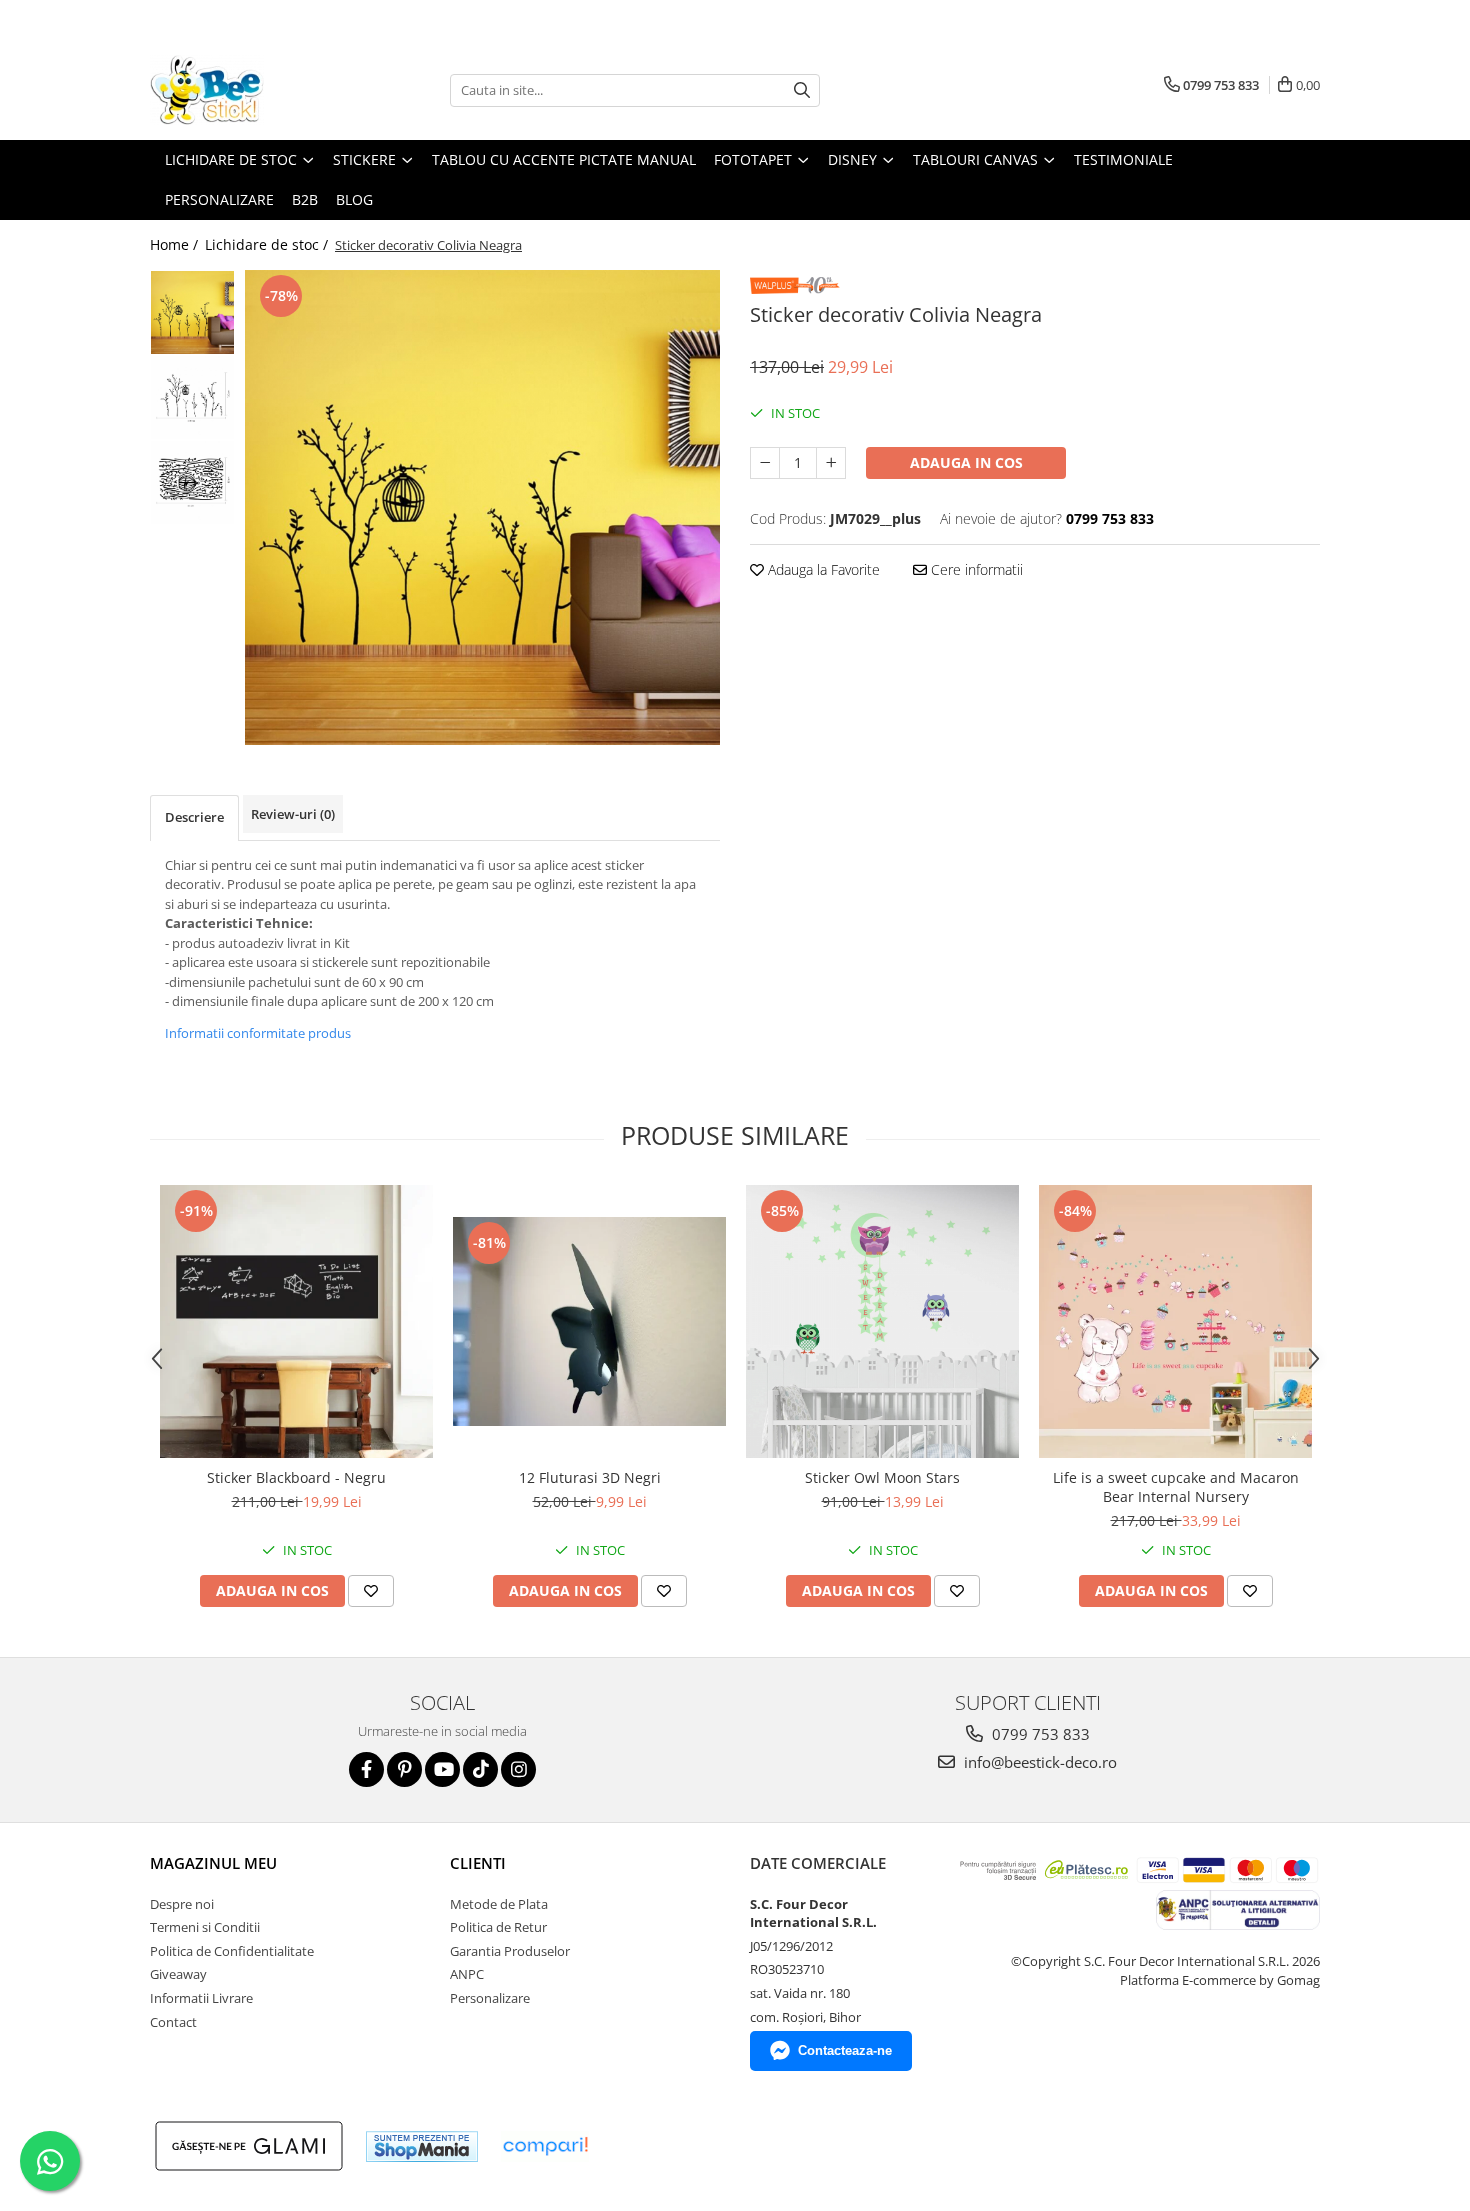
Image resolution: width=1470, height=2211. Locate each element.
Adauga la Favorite (822, 569)
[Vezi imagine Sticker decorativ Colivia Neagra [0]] (192, 312)
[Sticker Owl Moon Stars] (882, 1321)
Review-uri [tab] (293, 814)
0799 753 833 (1039, 1734)
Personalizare (219, 199)
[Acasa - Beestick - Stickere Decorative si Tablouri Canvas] (250, 90)
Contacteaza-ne (845, 2050)
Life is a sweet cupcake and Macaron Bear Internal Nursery (1176, 1487)
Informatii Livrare (201, 1998)
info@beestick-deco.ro (1038, 1762)
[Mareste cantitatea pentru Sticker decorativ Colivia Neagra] (831, 463)
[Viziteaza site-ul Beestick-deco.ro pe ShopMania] (422, 2146)
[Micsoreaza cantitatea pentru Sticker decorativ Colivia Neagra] (765, 463)
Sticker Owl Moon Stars (882, 1477)
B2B (305, 199)
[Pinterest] (404, 1769)
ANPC (467, 1974)
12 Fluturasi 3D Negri (590, 1477)
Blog (354, 199)
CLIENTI (478, 1863)
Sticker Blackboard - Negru (296, 1477)
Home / (176, 244)
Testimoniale (1123, 159)
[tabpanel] (482, 507)
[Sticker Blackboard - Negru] (296, 1321)
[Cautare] (802, 90)
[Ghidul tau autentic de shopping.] (545, 2146)
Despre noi (182, 1904)
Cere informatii (975, 569)
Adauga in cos (966, 462)
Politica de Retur (498, 1927)
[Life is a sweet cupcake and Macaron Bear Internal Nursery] (1175, 1321)
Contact (173, 2022)
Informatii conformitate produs (258, 1033)
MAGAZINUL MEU (213, 1863)
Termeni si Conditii (205, 1927)
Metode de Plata (499, 1904)
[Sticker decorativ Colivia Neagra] (482, 507)
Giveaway (178, 1974)
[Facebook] (366, 1769)
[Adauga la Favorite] (371, 1591)
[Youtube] (442, 1769)
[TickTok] (480, 1769)
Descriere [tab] (194, 817)
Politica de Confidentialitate (232, 1951)
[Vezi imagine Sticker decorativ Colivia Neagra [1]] (192, 397)
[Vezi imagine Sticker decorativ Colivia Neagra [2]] (192, 482)
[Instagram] (518, 1769)
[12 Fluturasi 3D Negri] (589, 1321)
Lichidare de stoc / (268, 244)
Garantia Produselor (510, 1951)
